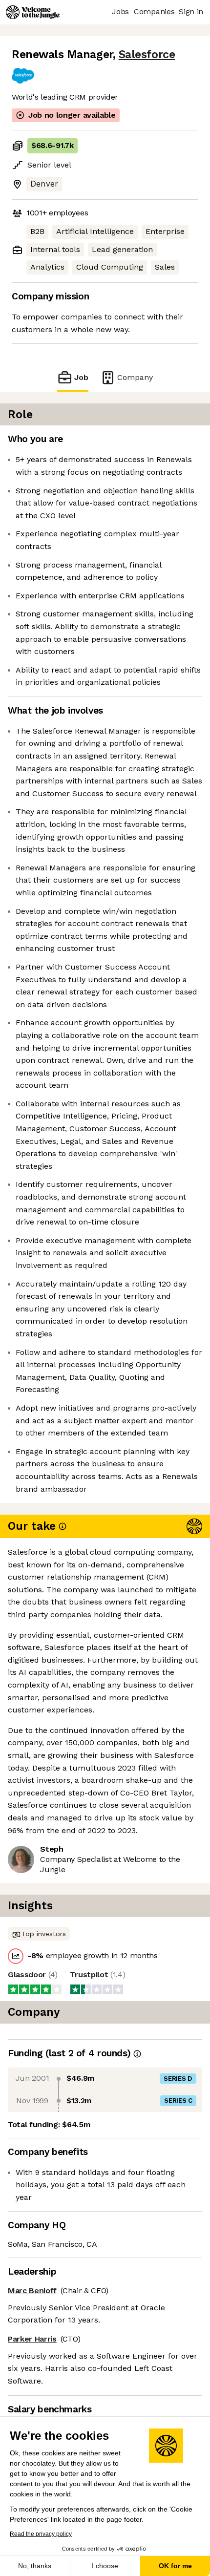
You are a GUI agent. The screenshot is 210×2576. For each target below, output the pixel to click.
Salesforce (147, 54)
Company (135, 377)
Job (81, 377)
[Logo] (33, 12)
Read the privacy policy (41, 2534)
